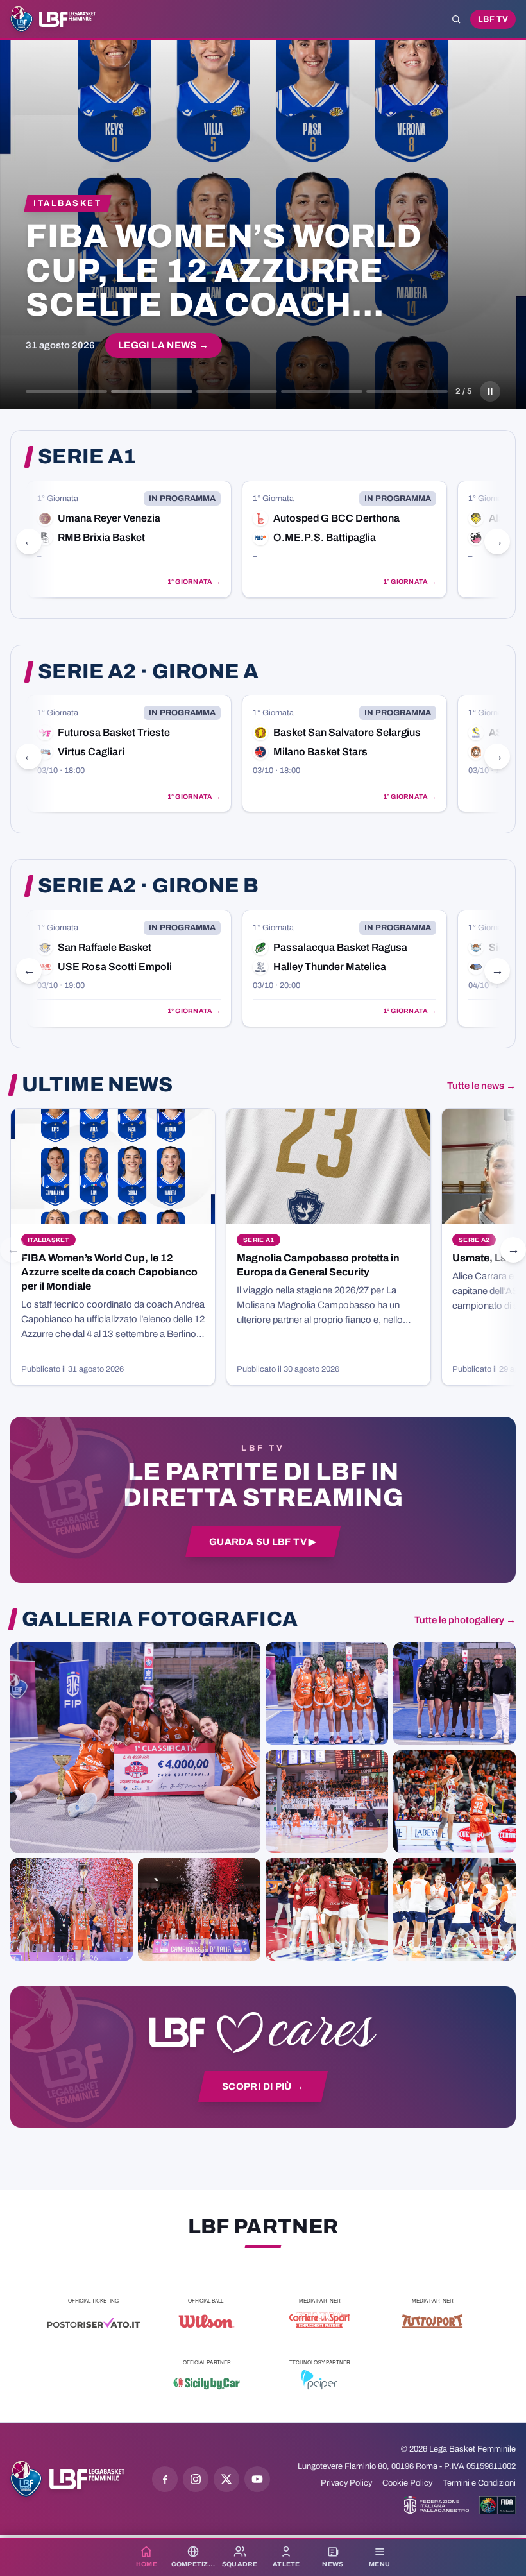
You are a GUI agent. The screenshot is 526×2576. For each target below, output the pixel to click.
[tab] (66, 391)
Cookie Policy (407, 2483)
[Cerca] (456, 19)
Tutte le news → (481, 1086)
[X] (226, 2479)
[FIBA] (497, 2505)
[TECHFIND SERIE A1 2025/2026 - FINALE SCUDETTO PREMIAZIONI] (72, 1909)
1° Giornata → (194, 582)
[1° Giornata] (129, 539)
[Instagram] (196, 2479)
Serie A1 (87, 457)
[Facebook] (165, 2479)
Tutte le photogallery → (465, 1620)
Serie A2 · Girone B (148, 886)
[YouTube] (257, 2479)
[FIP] (437, 2505)
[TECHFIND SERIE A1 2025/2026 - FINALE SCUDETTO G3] (327, 1802)
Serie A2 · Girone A (148, 672)
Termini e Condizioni (479, 2483)
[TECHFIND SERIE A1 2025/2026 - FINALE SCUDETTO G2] (327, 1909)
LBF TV (493, 19)
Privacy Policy (346, 2483)
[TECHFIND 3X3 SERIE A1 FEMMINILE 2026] (135, 1748)
